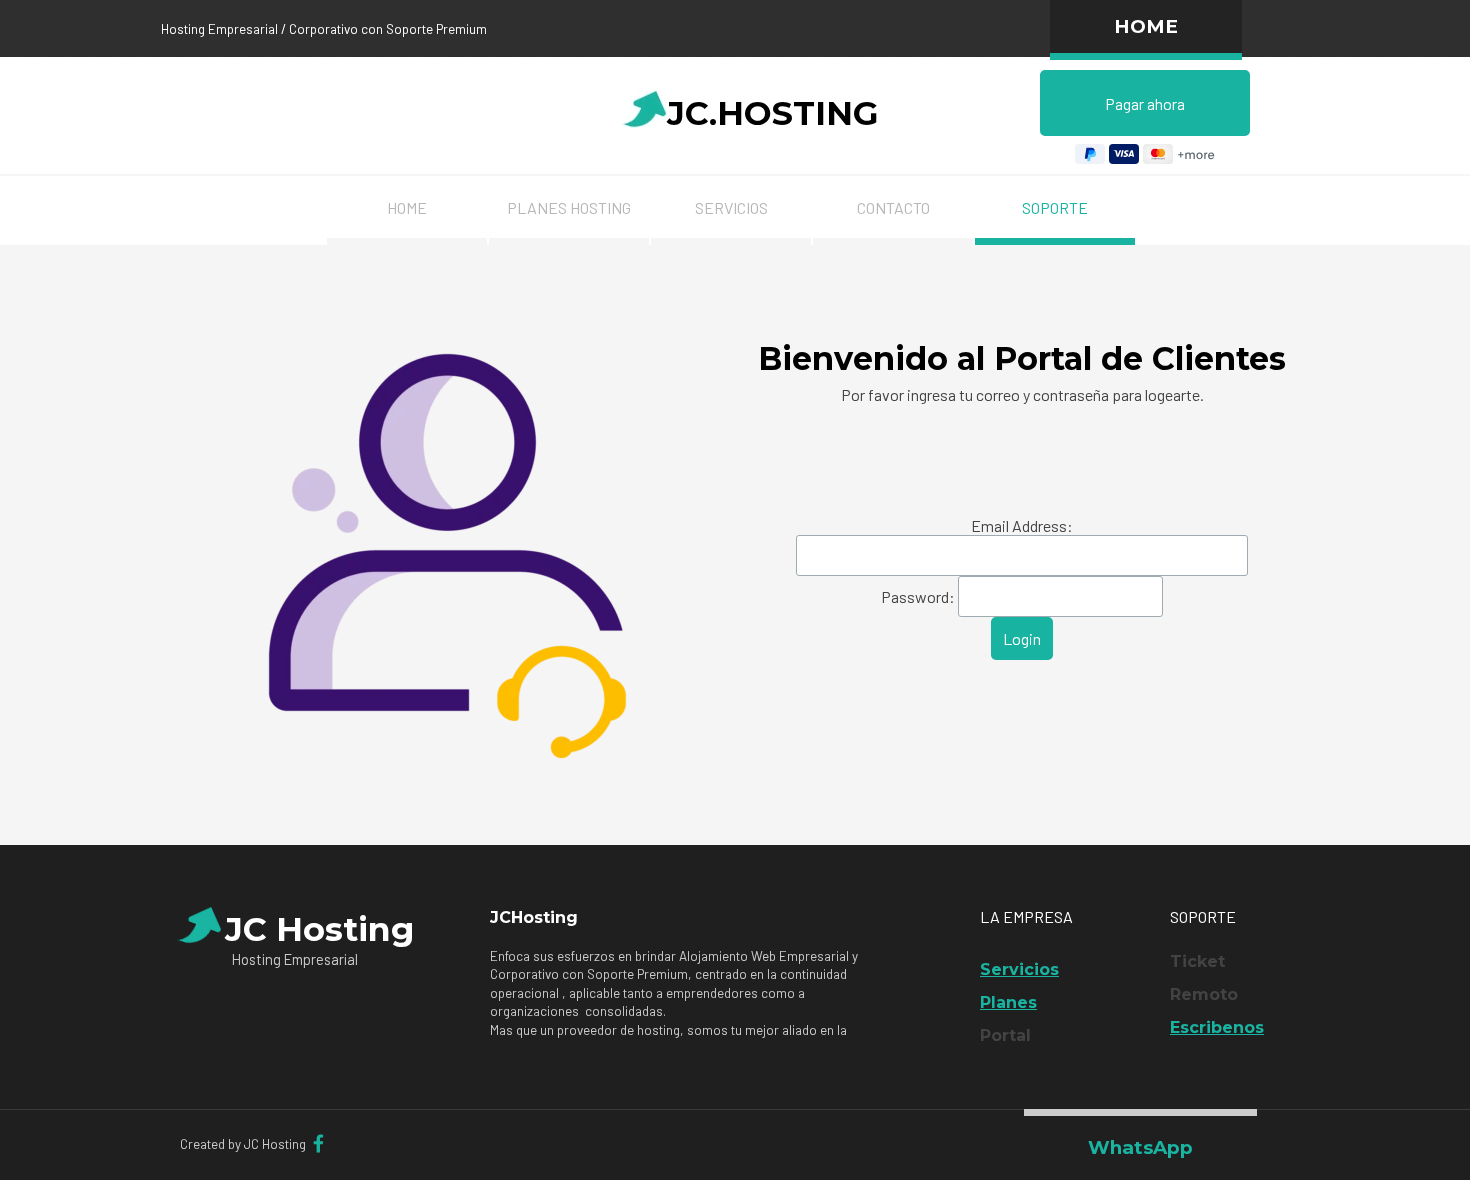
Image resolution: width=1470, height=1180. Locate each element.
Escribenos (1217, 1027)
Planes (1008, 1002)
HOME (1146, 26)
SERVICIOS (731, 207)
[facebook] (318, 1143)
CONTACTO (893, 207)
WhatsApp (1140, 1147)
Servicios (1019, 969)
